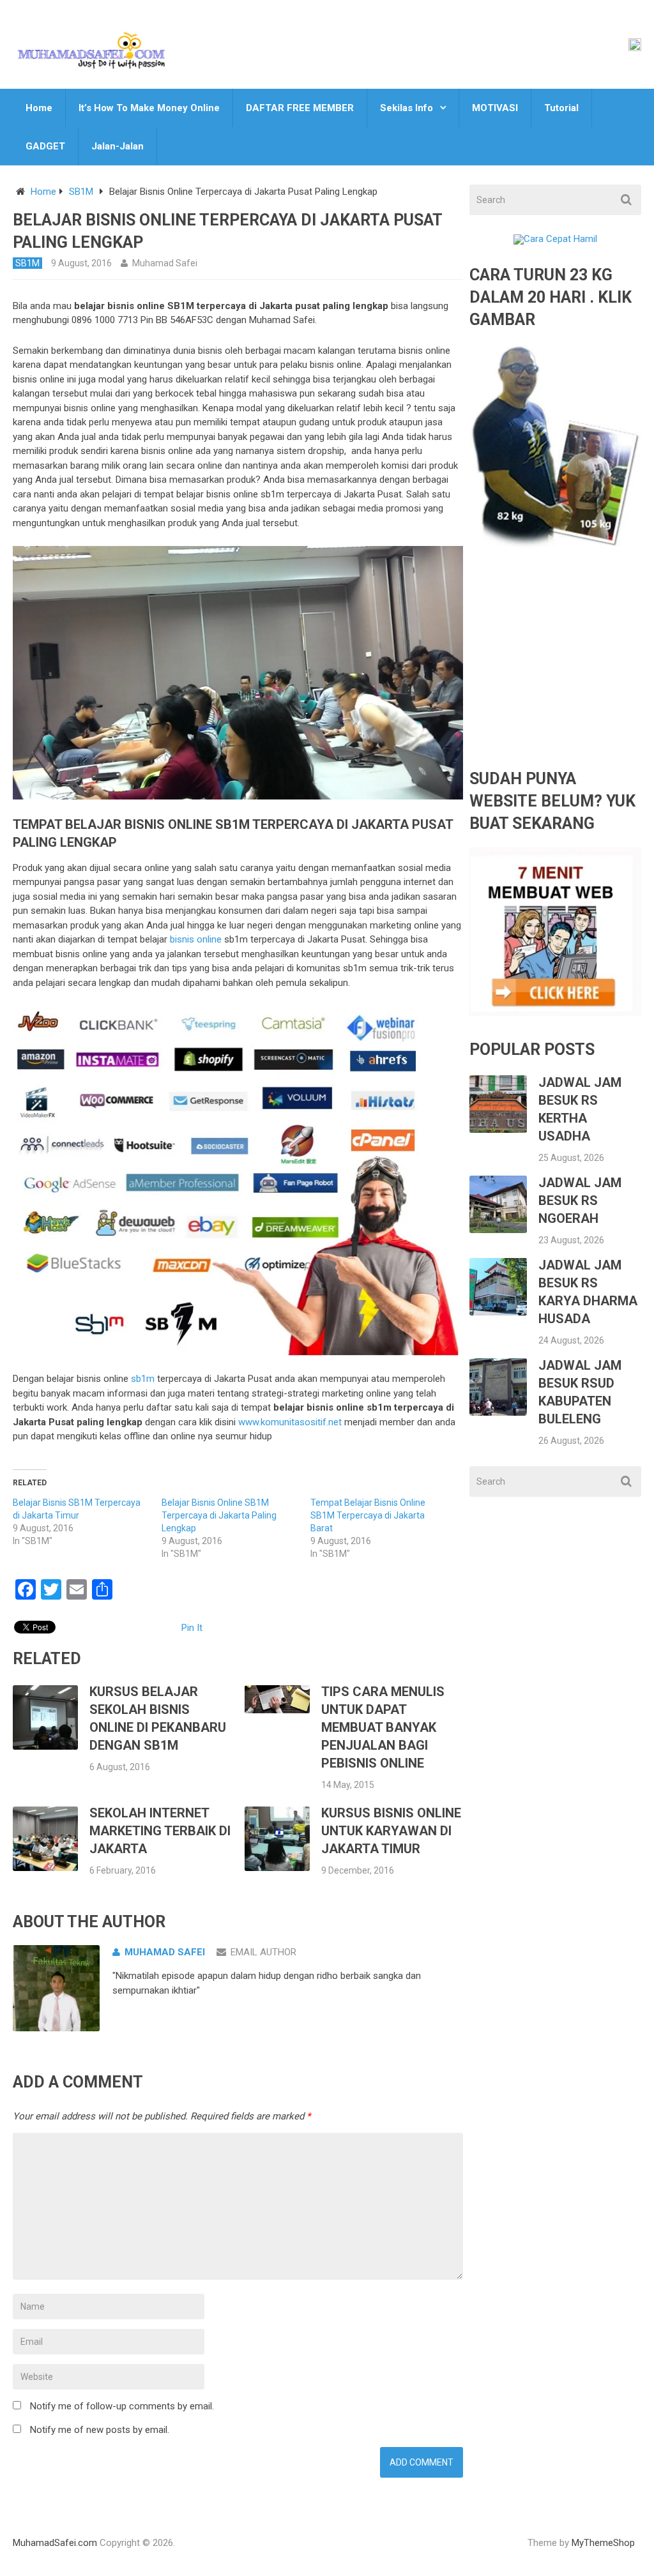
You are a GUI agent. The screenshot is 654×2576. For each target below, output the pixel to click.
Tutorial (561, 108)
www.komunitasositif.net (290, 1422)
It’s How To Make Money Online (149, 108)
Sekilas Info (407, 108)
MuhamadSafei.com (55, 2543)
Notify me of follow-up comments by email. (122, 2406)
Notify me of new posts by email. (100, 2430)
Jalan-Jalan (118, 146)
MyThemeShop (603, 2543)
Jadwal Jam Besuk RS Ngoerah (580, 1201)
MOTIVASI (495, 108)
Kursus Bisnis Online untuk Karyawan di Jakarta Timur (391, 1831)
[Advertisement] (555, 669)
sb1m (143, 1379)
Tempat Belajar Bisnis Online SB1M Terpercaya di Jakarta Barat (368, 1515)
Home (39, 108)
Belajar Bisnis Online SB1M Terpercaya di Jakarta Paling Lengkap (219, 1515)
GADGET (45, 146)
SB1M (81, 192)
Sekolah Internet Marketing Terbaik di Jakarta (160, 1831)
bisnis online (196, 939)
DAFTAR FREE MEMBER (300, 108)
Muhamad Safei (165, 263)
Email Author (263, 1952)
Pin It (192, 1628)
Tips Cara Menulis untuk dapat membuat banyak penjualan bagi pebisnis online (383, 1727)
